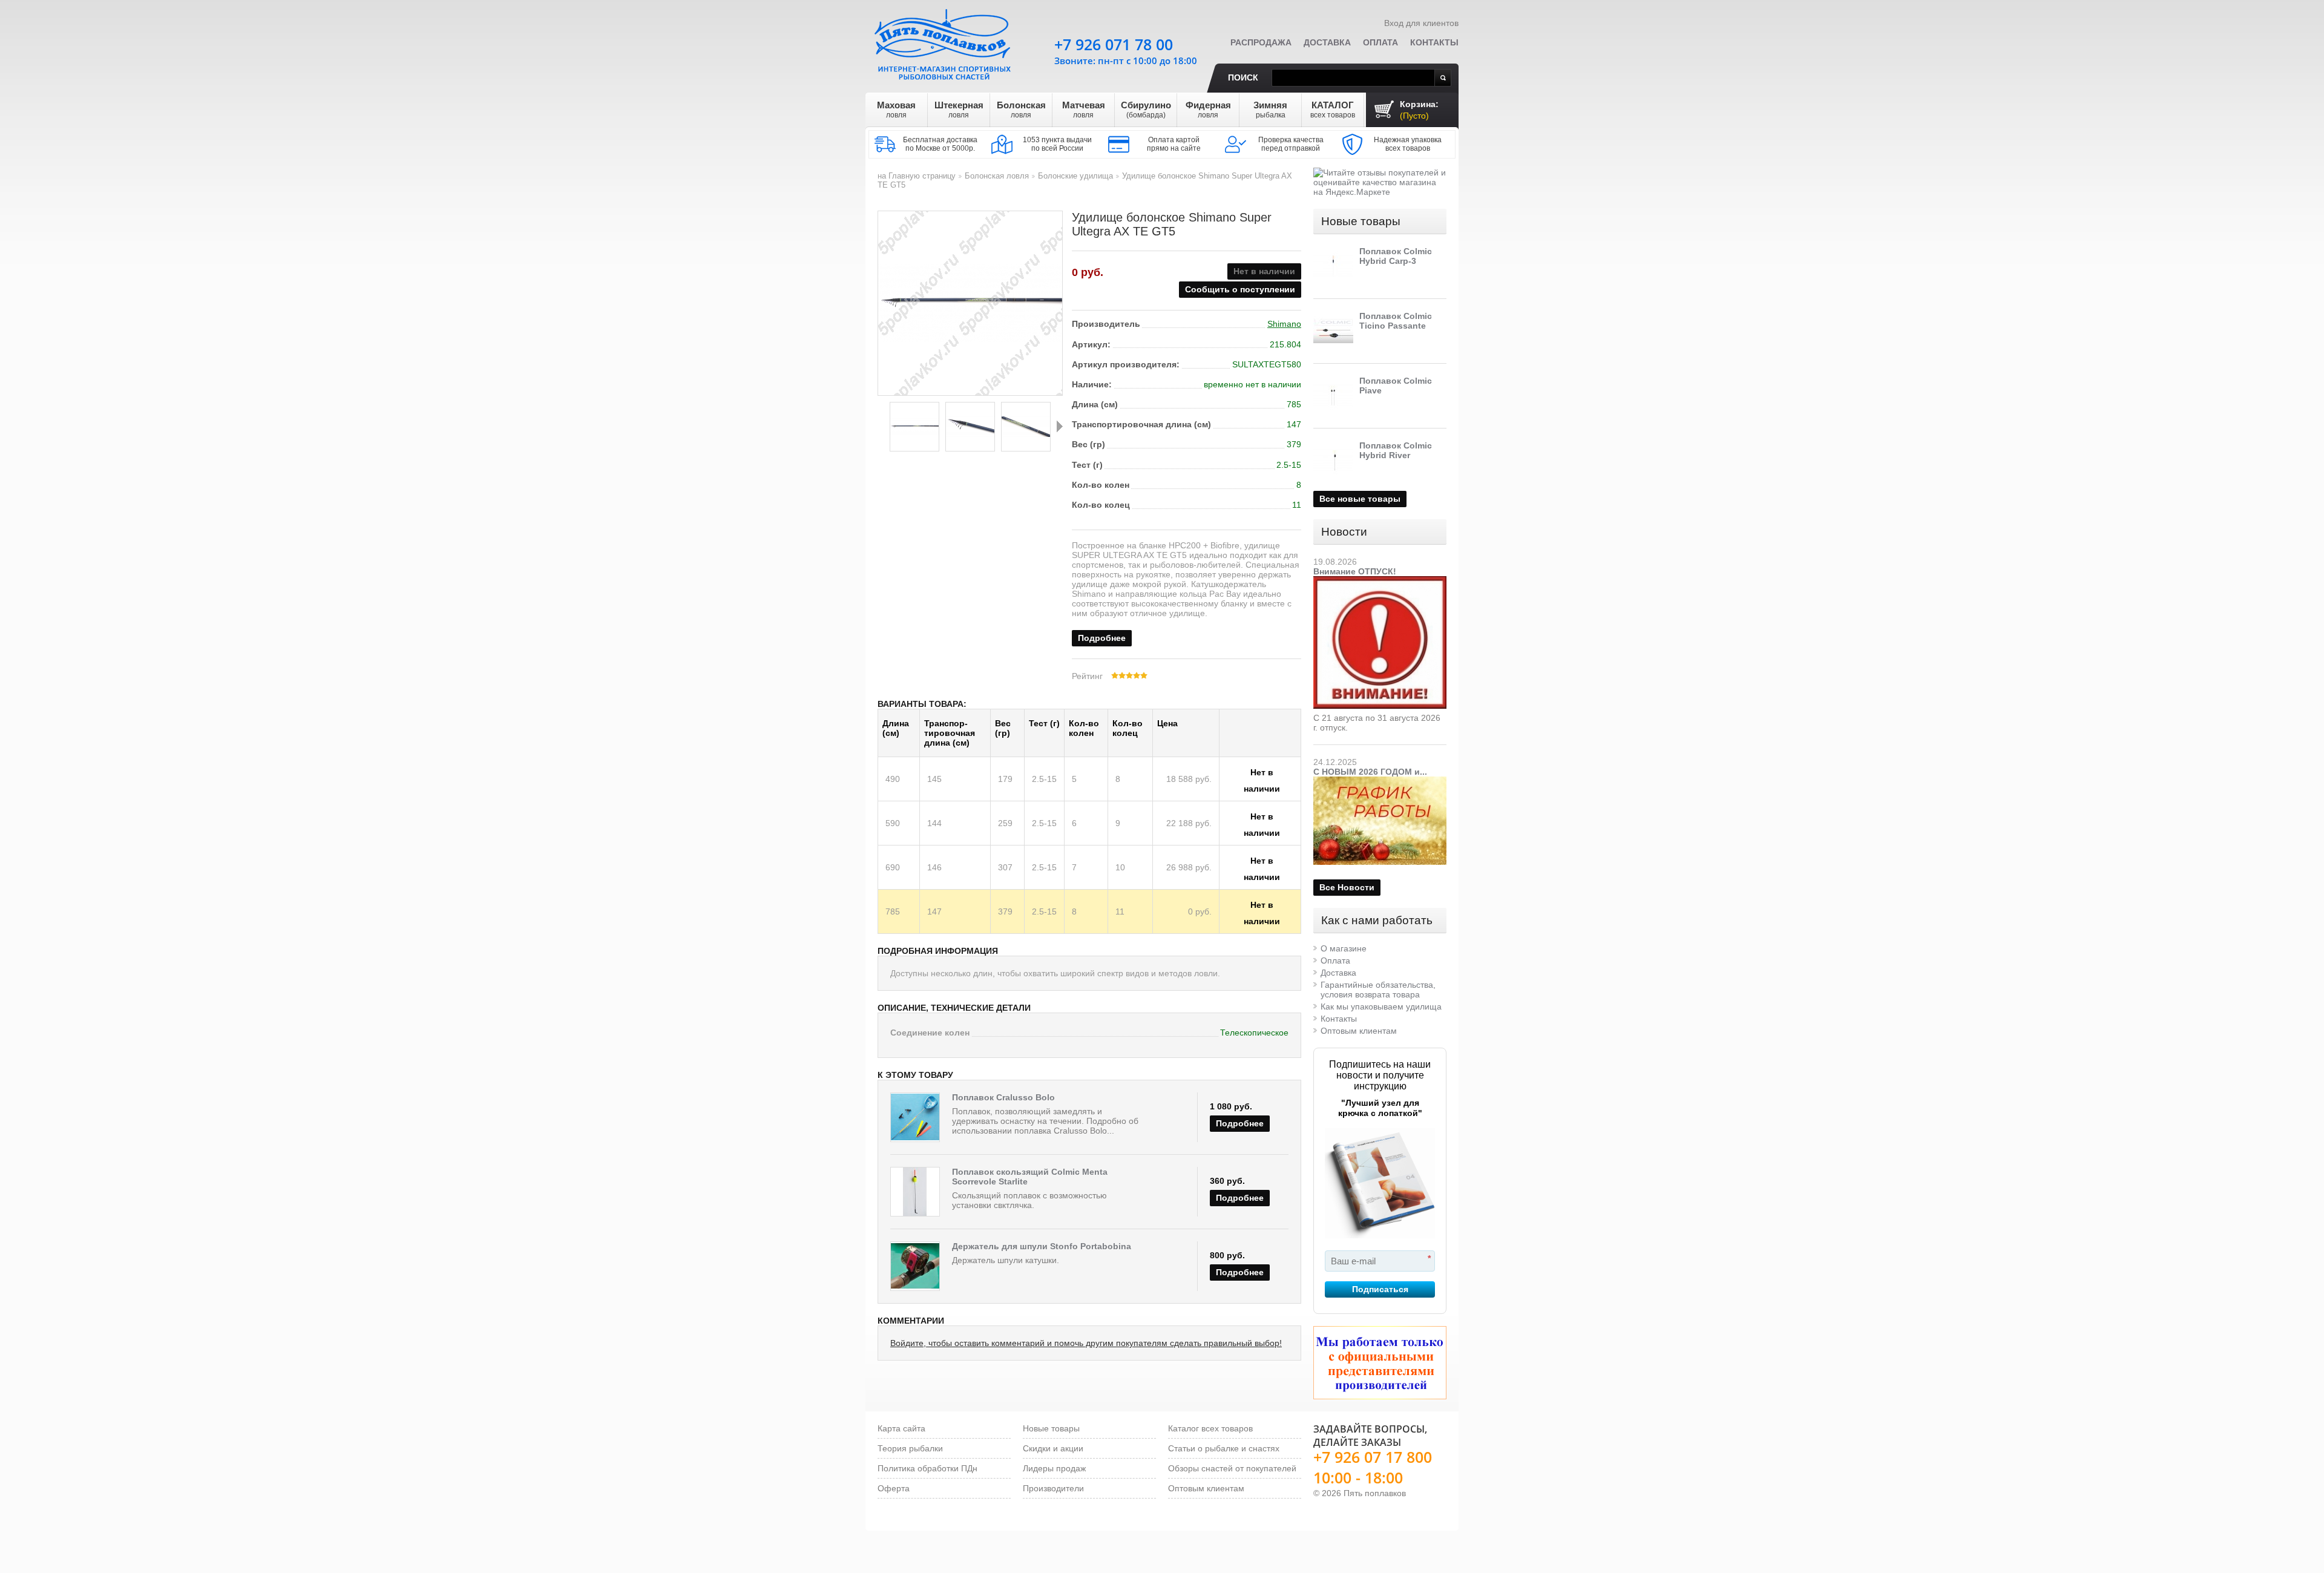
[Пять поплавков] (944, 42)
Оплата (1380, 42)
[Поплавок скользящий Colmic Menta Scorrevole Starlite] (915, 1192)
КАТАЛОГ (1333, 110)
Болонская (1021, 110)
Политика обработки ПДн (927, 1468)
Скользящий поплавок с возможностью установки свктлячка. (1029, 1200)
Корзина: (1419, 110)
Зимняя (1270, 110)
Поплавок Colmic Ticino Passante (1396, 321)
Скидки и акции (1053, 1448)
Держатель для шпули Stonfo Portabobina (1042, 1246)
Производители (1053, 1488)
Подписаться (1380, 1289)
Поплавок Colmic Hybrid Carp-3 (1396, 256)
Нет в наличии (1262, 774)
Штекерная (959, 110)
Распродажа (1261, 42)
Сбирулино (1146, 110)
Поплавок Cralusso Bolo (1003, 1097)
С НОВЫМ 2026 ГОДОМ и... (1370, 772)
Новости (1344, 532)
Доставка (1327, 42)
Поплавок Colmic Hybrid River (1396, 450)
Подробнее (1102, 638)
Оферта (894, 1488)
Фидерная (1208, 110)
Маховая (896, 110)
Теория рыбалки (910, 1448)
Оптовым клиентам (1359, 1031)
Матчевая (1084, 110)
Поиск (1243, 77)
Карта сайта (901, 1428)
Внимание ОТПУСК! (1355, 571)
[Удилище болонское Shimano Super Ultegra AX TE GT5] (914, 427)
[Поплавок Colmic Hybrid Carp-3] (1333, 266)
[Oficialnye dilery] (1380, 1363)
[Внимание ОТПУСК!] (1380, 581)
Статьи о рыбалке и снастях (1224, 1448)
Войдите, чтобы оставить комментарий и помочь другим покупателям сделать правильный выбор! (1086, 1343)
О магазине (1344, 948)
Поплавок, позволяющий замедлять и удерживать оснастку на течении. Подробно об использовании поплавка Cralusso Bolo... (1045, 1121)
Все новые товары (1360, 499)
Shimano (1284, 324)
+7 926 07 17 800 (1373, 1457)
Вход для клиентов (1421, 23)
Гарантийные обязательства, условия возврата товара (1378, 990)
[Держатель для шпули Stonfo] (915, 1266)
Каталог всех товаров (1210, 1428)
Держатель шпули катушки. (1006, 1260)
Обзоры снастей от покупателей (1232, 1468)
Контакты (1434, 42)
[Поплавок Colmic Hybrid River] (1333, 461)
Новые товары (1361, 221)
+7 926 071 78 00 (1114, 44)
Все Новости (1347, 887)
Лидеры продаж (1054, 1468)
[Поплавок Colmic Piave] (1333, 396)
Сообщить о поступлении (1240, 289)
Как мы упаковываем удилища (1381, 1007)
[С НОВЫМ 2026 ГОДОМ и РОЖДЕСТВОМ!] (1380, 781)
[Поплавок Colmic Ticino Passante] (1333, 331)
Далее (1060, 426)
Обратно (881, 426)
